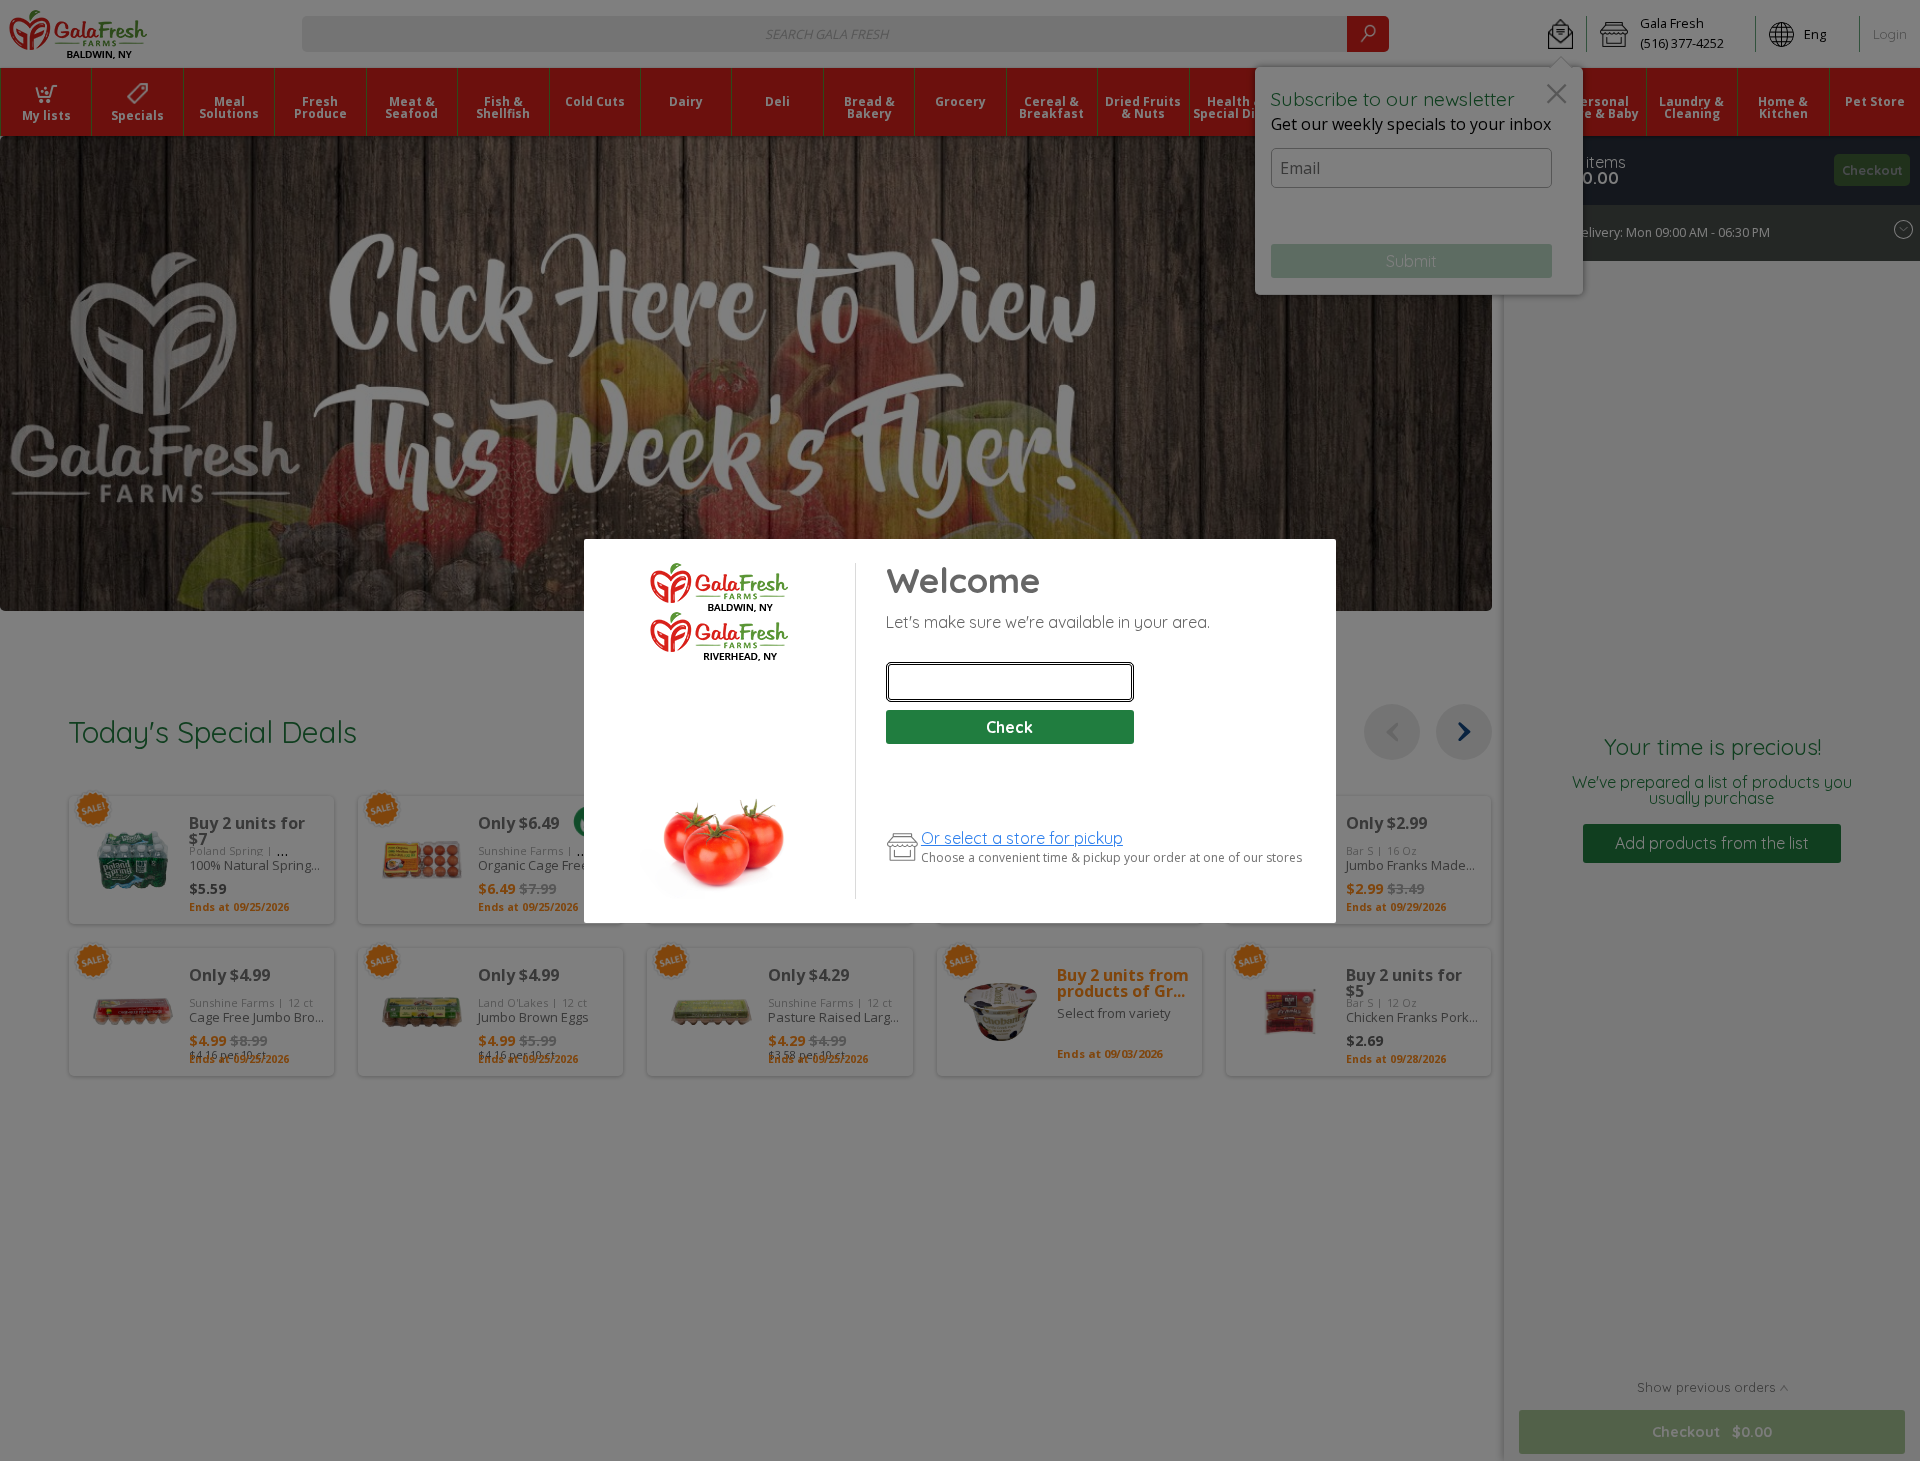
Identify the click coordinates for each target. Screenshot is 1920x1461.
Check (1009, 727)
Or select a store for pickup (1022, 838)
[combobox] (1010, 682)
